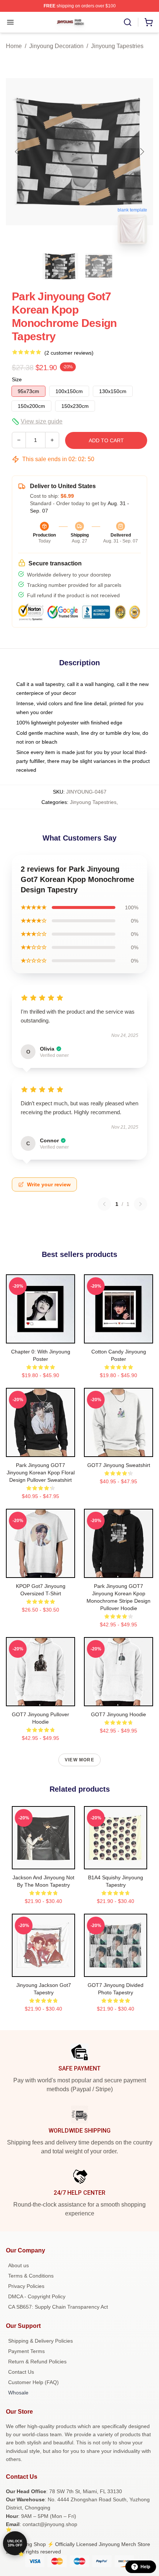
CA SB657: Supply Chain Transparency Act (58, 2307)
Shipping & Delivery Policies (40, 2341)
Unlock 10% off (15, 2543)
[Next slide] (142, 152)
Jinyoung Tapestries (117, 46)
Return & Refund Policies (37, 2362)
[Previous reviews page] (104, 1204)
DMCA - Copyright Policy (37, 2296)
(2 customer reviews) (69, 353)
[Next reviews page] (141, 1204)
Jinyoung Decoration (56, 46)
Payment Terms (26, 2351)
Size (17, 379)
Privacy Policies (26, 2286)
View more (79, 1760)
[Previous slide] (17, 152)
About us (18, 2265)
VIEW (40, 1336)
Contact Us (21, 2372)
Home (14, 46)
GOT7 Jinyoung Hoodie (119, 1714)
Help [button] (145, 2567)
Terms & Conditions (31, 2276)
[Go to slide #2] (99, 266)
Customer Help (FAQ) (33, 2382)
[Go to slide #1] (60, 266)
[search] (128, 22)
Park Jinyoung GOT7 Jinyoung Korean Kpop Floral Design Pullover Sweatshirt (41, 1473)
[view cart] (149, 22)
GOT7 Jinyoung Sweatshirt (119, 1465)
